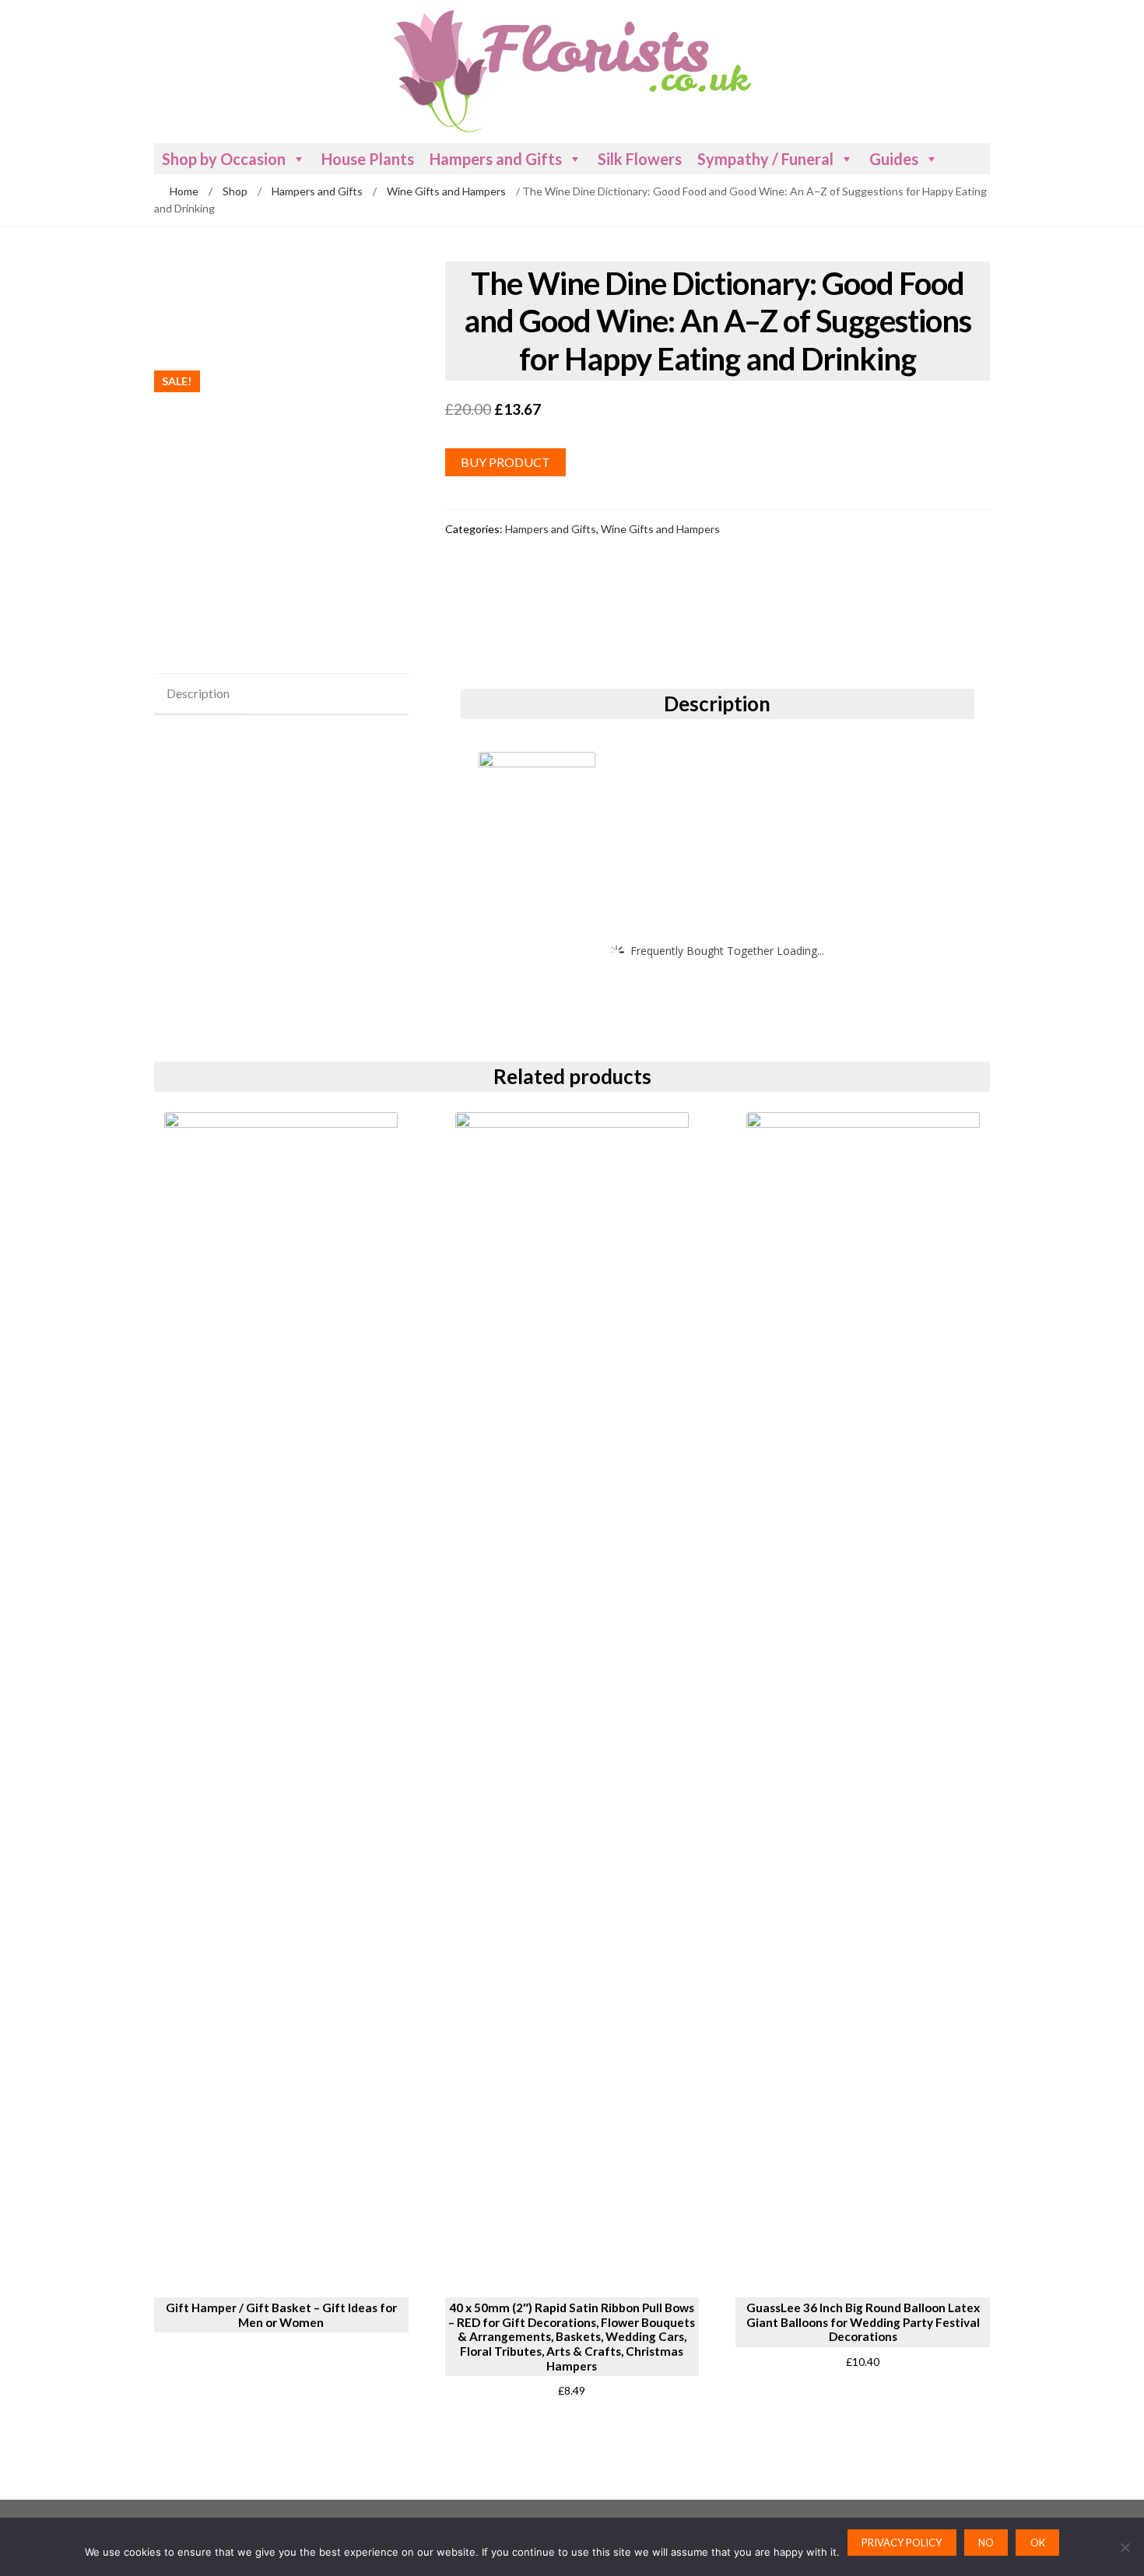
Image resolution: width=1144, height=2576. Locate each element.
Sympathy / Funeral (765, 159)
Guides (894, 159)
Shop (235, 191)
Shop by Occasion (224, 159)
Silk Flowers (640, 159)
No (986, 2543)
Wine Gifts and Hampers (446, 191)
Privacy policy (902, 2543)
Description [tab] (198, 693)
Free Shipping (206, 335)
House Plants (368, 159)
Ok (1038, 2543)
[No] (1125, 2547)
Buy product (505, 462)
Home (184, 191)
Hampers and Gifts (496, 159)
